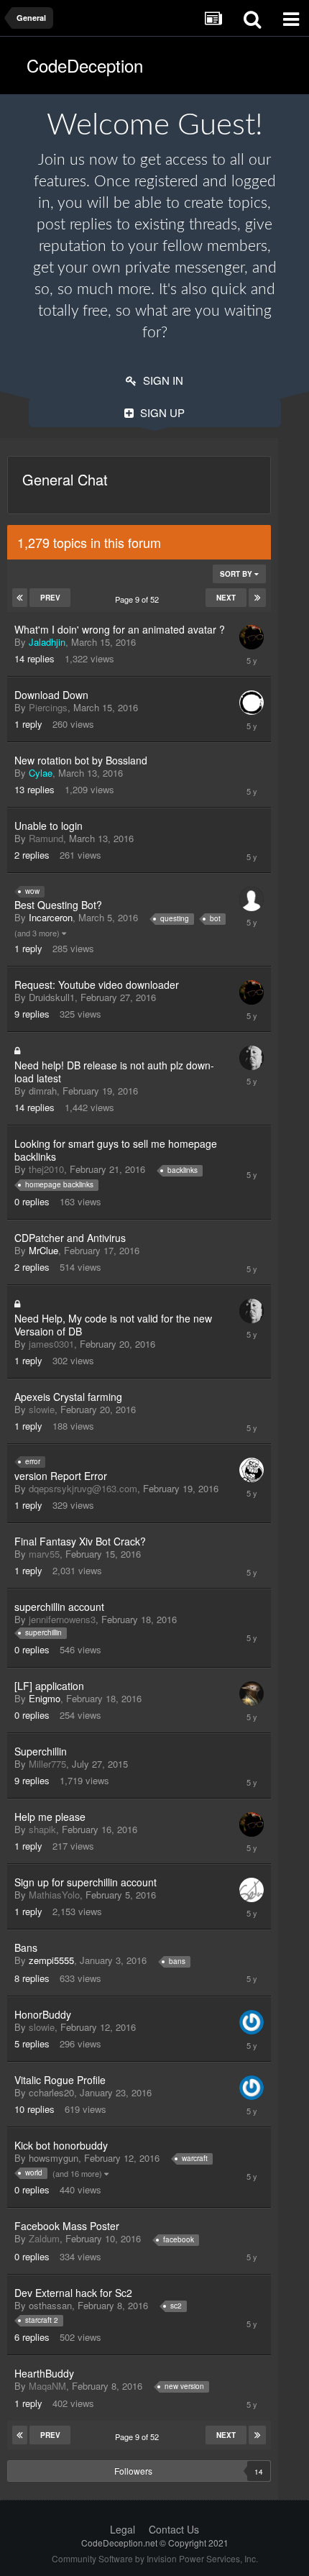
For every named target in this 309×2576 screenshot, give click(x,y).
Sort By (237, 574)
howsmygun (54, 2158)
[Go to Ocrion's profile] (252, 703)
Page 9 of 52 (139, 599)
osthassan (50, 2305)
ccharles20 (51, 2092)
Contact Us (174, 2529)
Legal (123, 2529)
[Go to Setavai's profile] (252, 1890)
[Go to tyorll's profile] (252, 2022)
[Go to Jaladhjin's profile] (252, 637)
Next (226, 598)
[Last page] (257, 598)
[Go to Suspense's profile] (252, 1058)
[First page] (20, 598)
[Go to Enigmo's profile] (252, 1694)
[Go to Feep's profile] (252, 1470)
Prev (50, 598)
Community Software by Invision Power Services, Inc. (155, 2558)
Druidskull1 (52, 997)
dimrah (43, 1091)
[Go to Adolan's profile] (252, 899)
